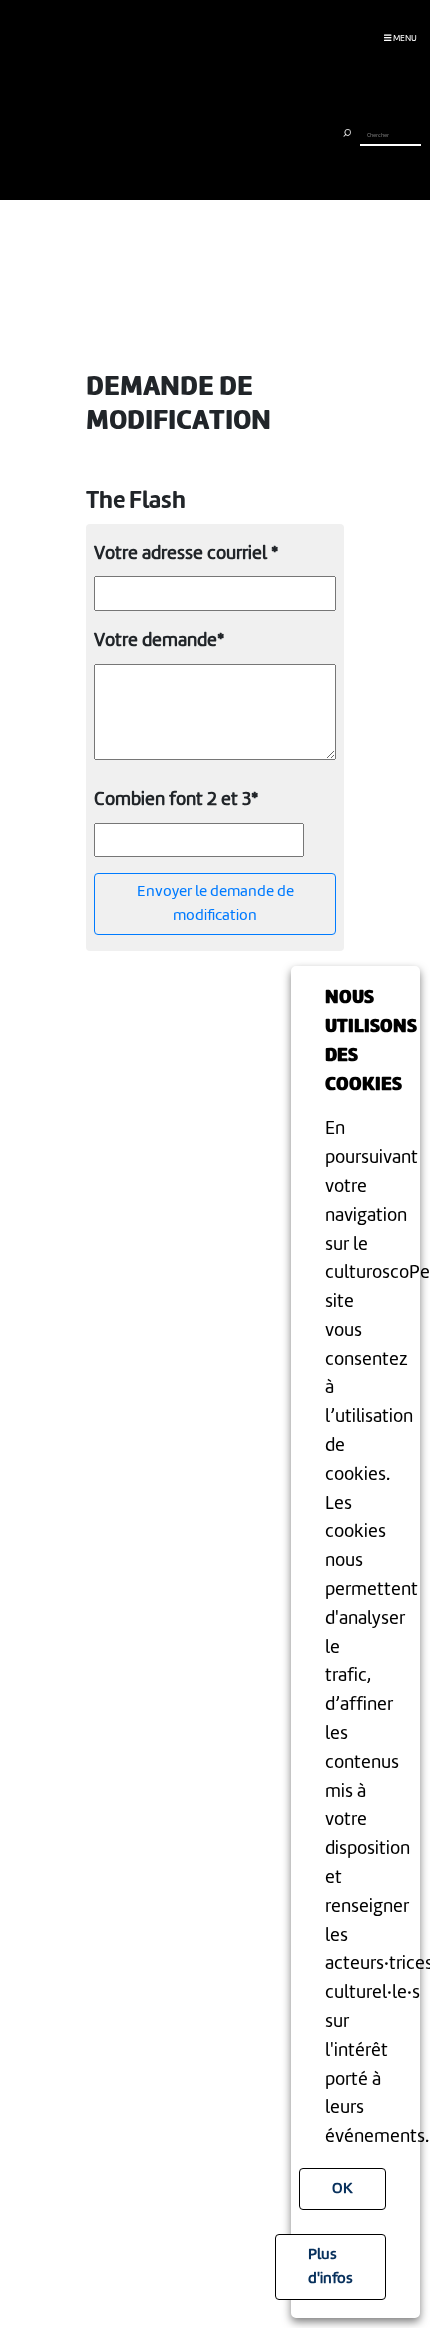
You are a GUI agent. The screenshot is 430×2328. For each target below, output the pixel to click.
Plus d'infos (330, 2267)
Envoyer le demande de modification (215, 904)
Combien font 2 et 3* (176, 800)
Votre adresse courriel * (186, 554)
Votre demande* (159, 641)
